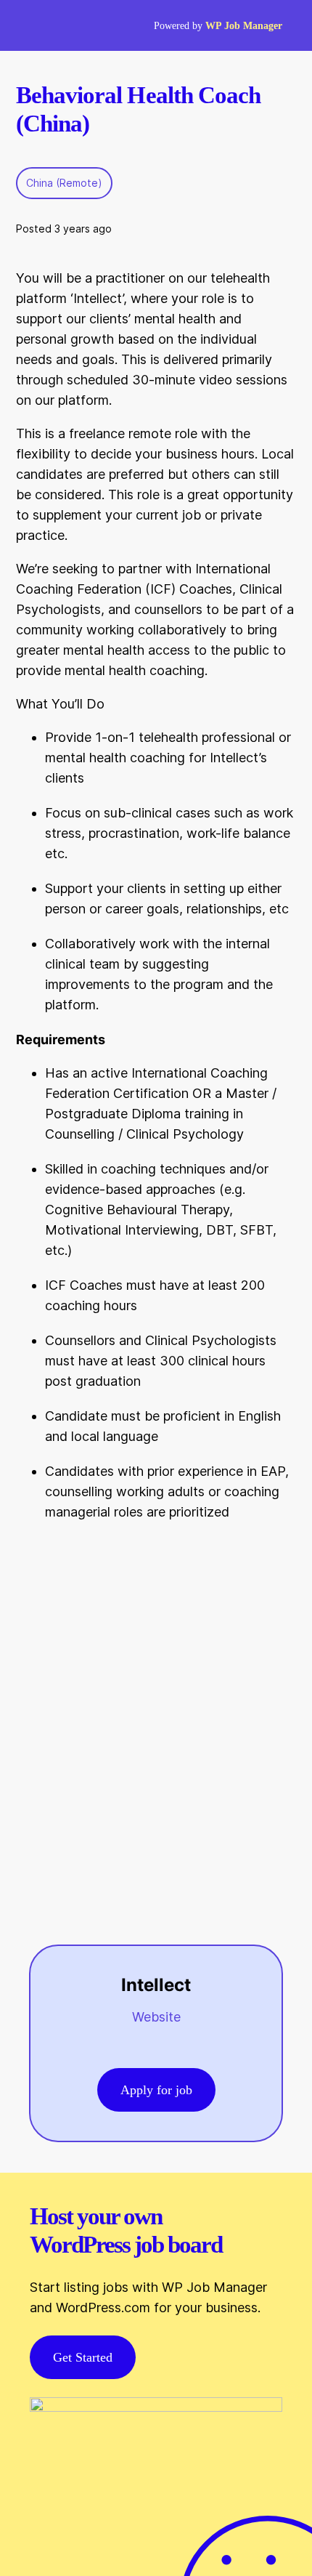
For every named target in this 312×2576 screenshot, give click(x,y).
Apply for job (156, 2090)
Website (156, 2017)
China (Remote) (64, 183)
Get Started (83, 2357)
